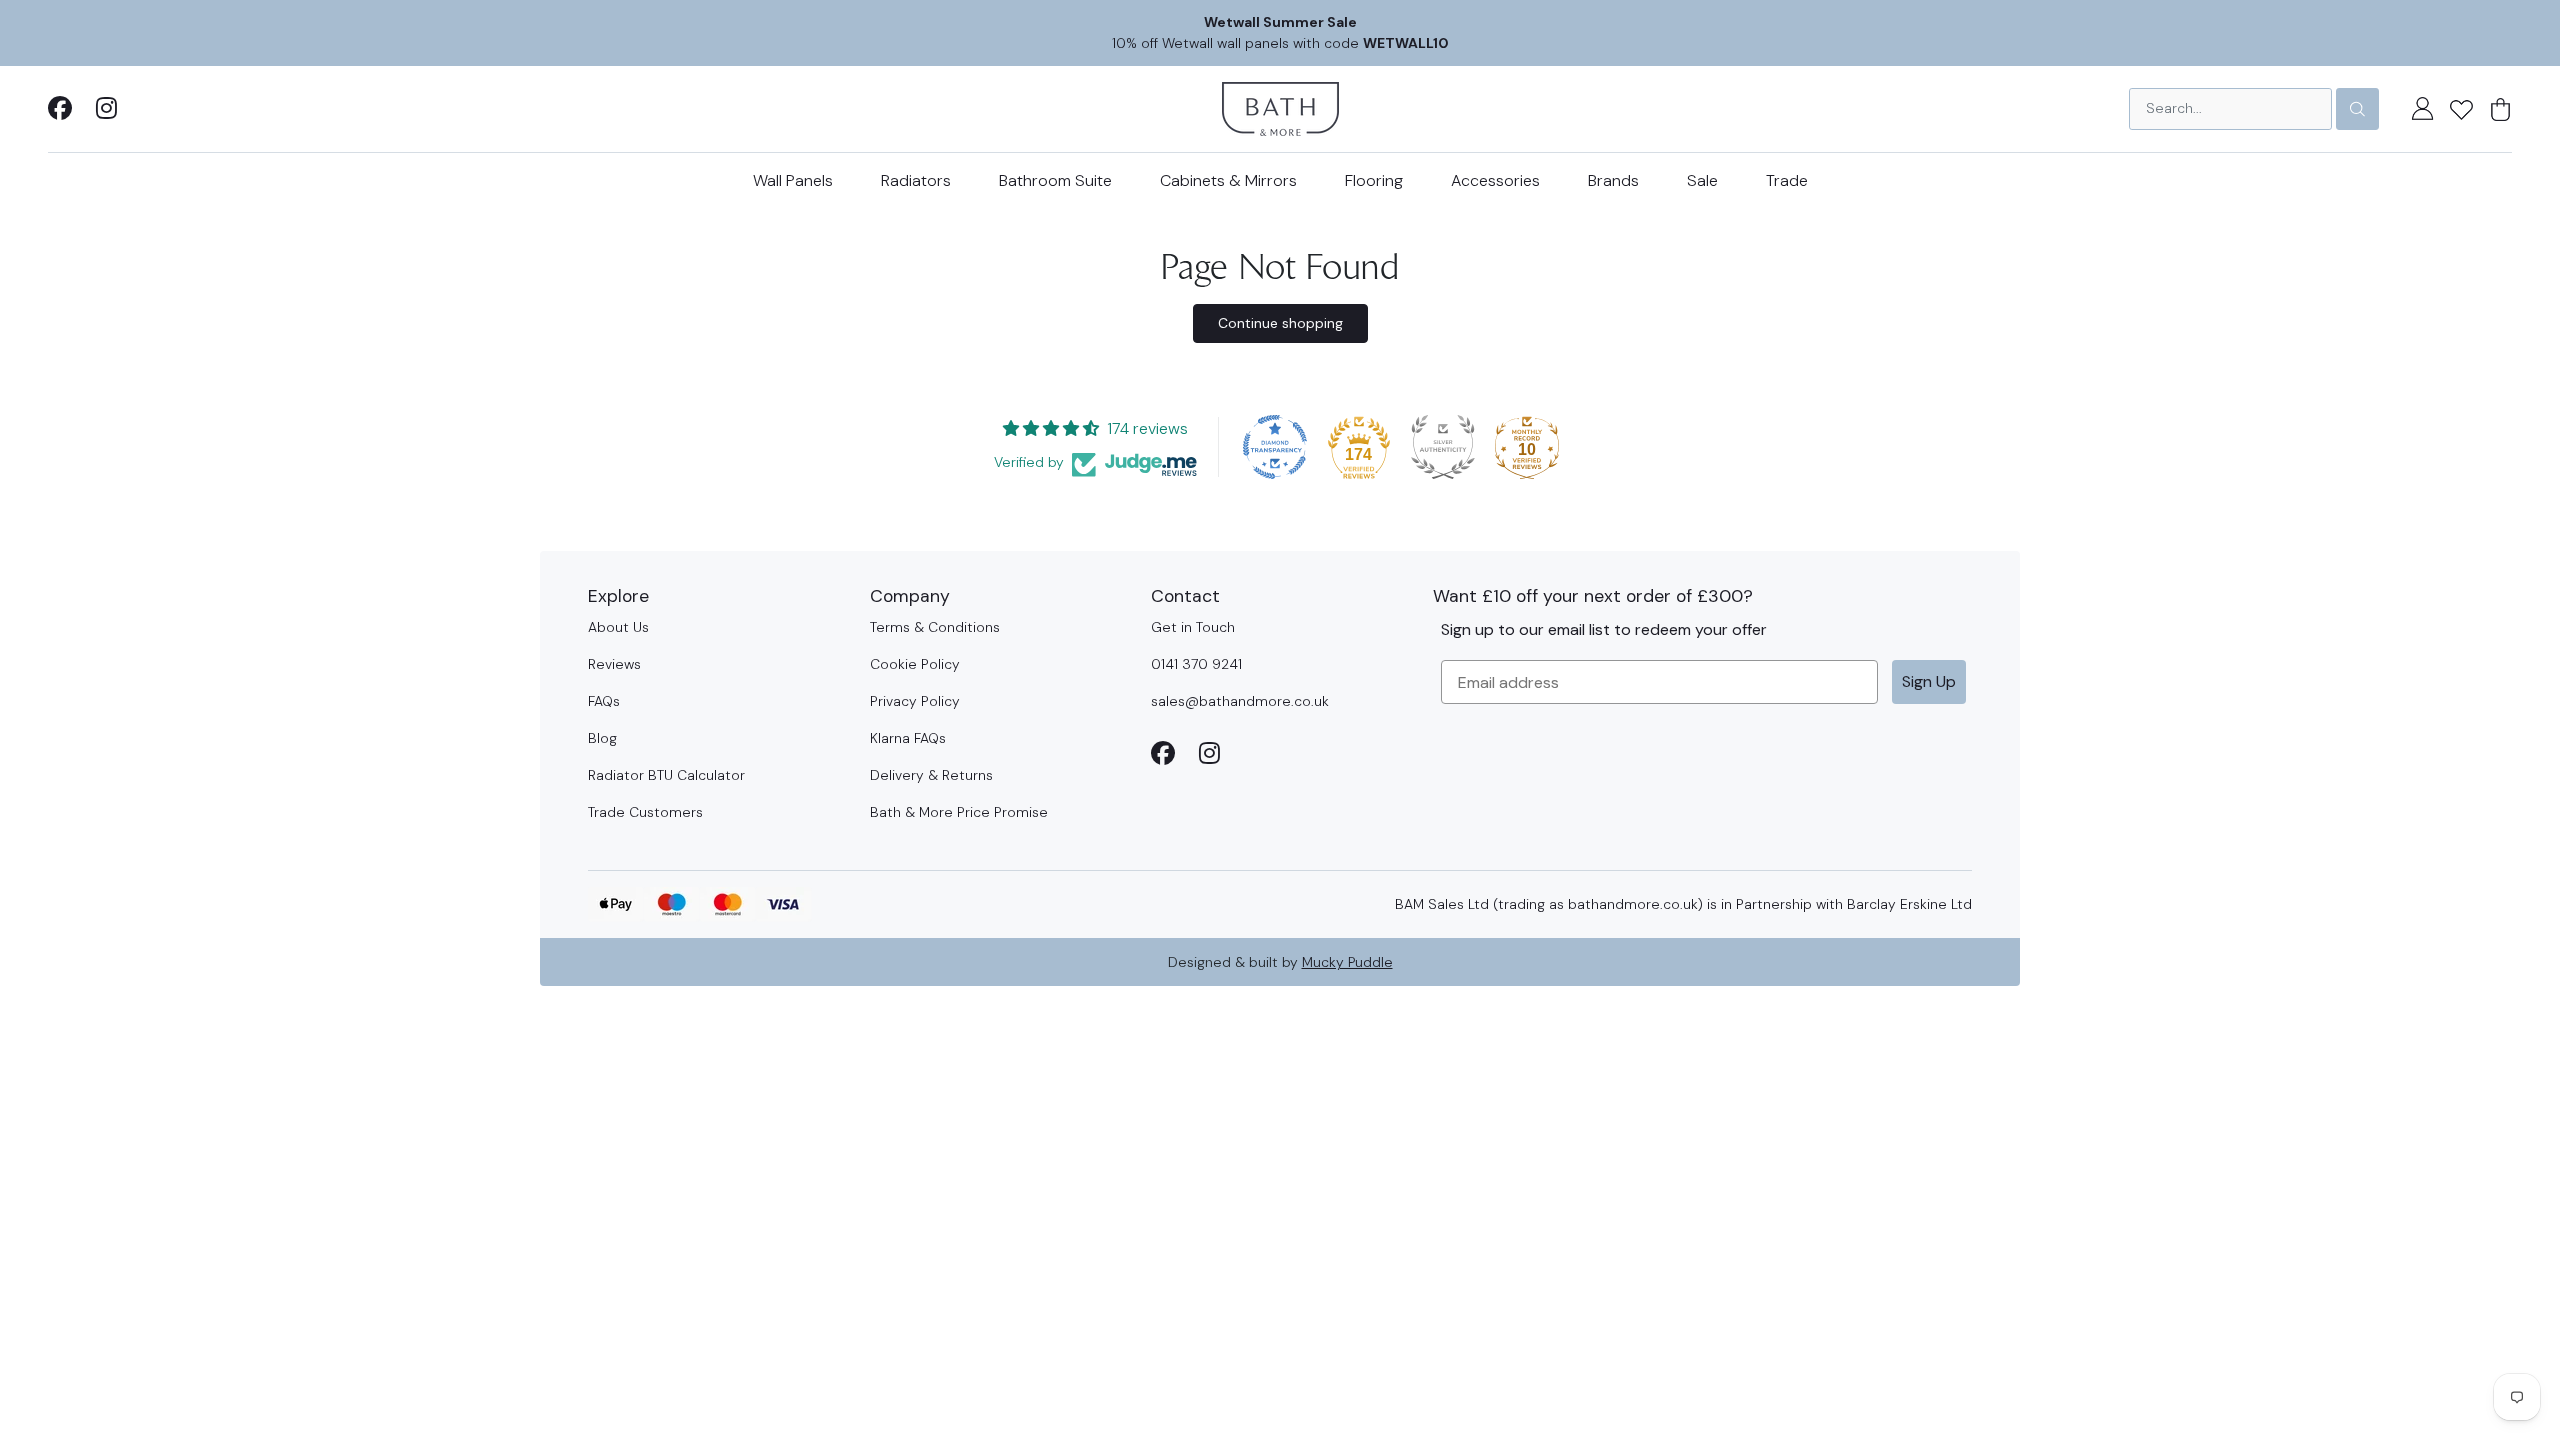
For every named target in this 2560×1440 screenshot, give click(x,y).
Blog (602, 738)
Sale (1702, 180)
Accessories (1495, 180)
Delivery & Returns (931, 775)
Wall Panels (793, 180)
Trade (1787, 180)
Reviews (614, 664)
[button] (2461, 109)
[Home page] (1280, 107)
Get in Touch (1193, 627)
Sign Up (1929, 681)
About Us (618, 627)
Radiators (916, 180)
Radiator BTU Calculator (666, 775)
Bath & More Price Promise (959, 812)
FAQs (604, 701)
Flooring (1374, 180)
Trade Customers (645, 812)
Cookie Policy (915, 664)
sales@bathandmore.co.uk (1240, 701)
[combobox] (2230, 109)
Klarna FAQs (908, 738)
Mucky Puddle (1347, 962)
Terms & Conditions (935, 627)
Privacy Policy (915, 701)
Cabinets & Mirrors (1228, 180)
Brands (1613, 180)
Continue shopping (1280, 323)
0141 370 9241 (1196, 664)
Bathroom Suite (1055, 180)
